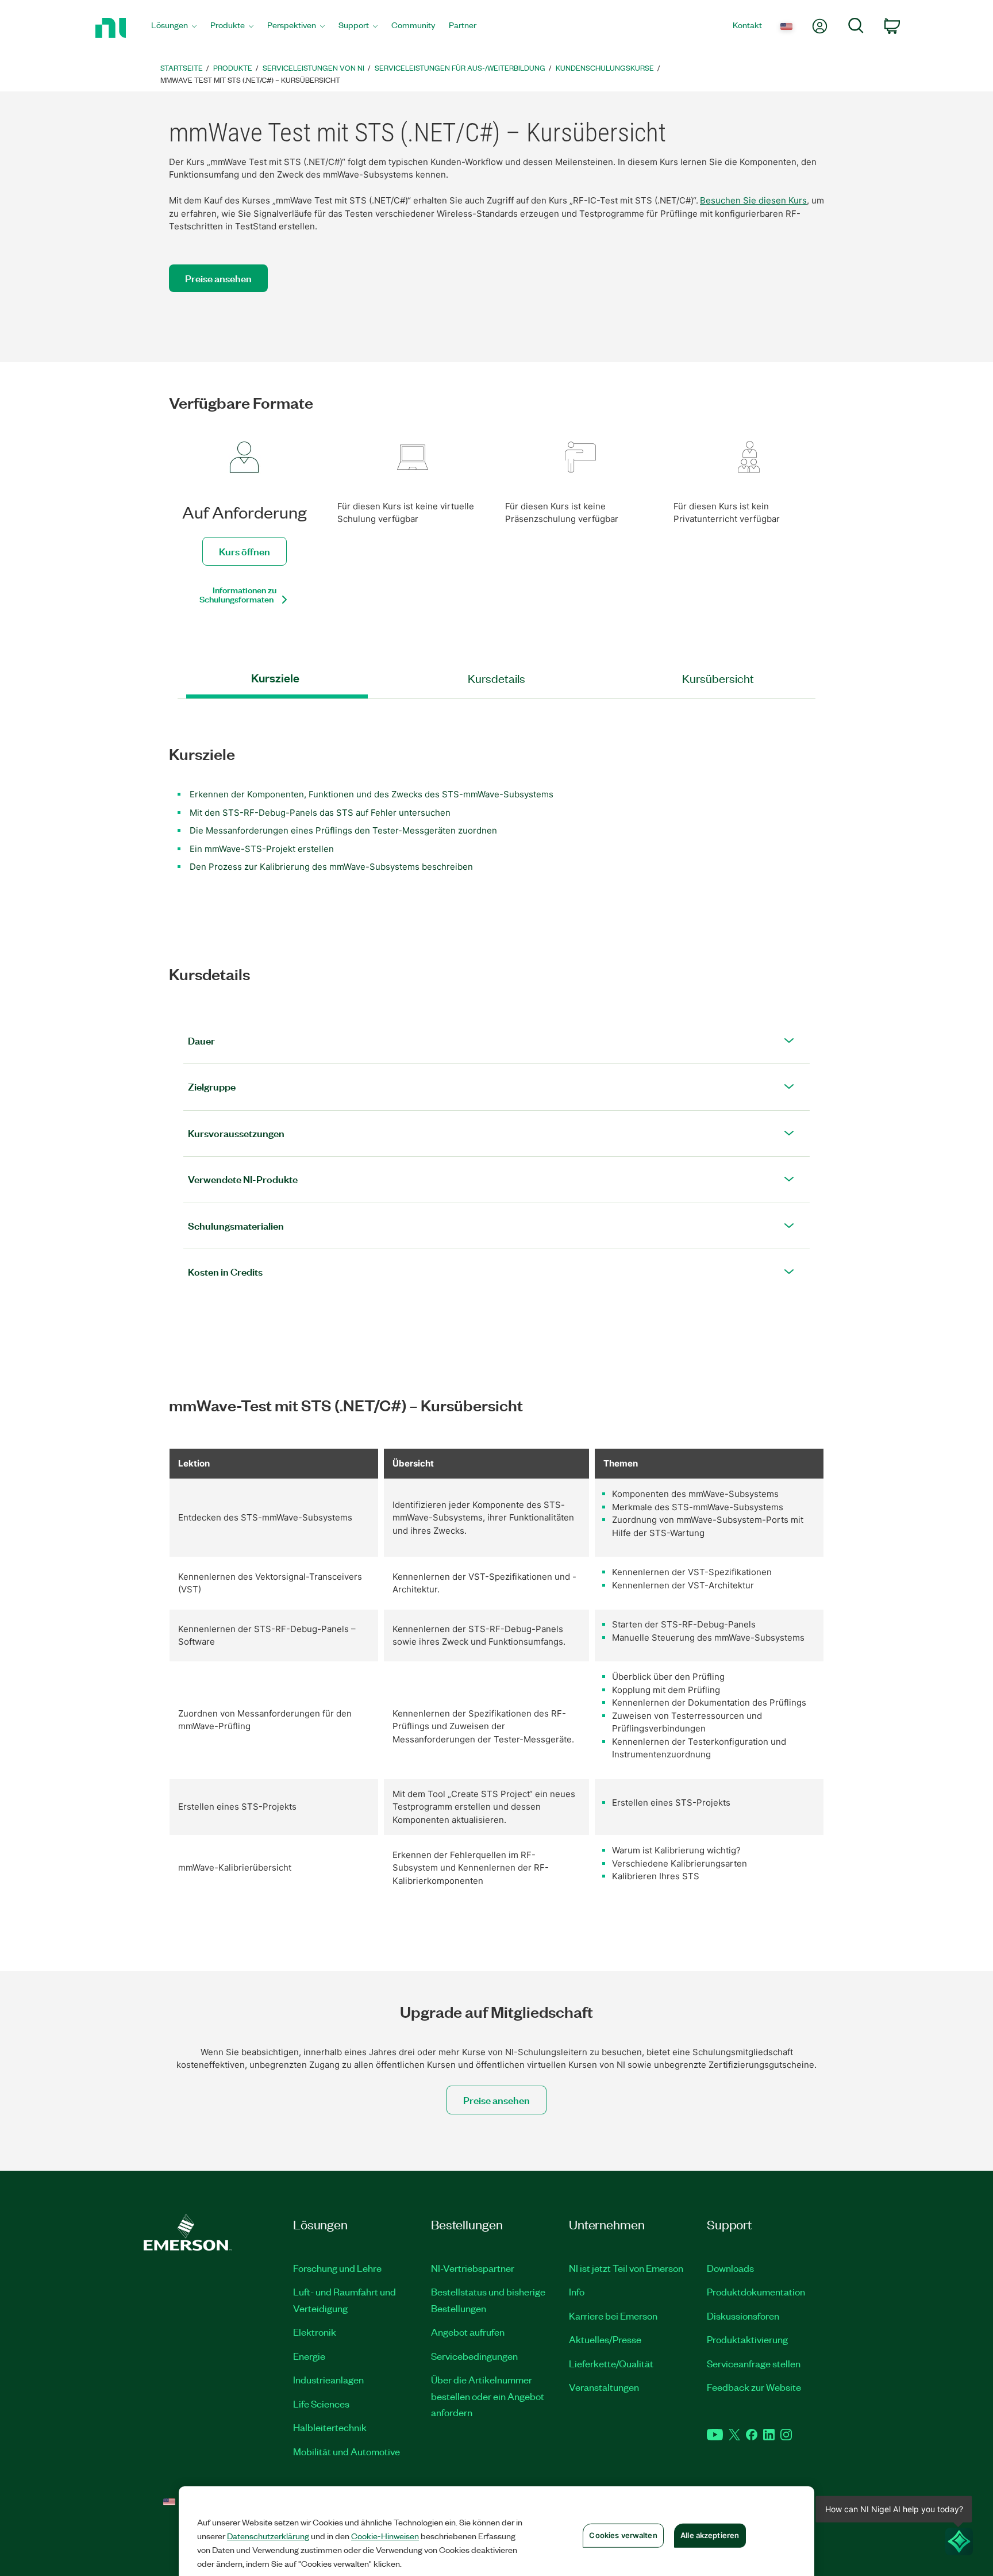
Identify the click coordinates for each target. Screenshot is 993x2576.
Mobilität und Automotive (347, 2451)
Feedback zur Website (754, 2387)
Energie (309, 2356)
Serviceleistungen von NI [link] (313, 68)
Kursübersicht (718, 678)
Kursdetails (496, 678)
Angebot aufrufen (468, 2332)
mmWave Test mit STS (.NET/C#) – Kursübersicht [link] (250, 80)
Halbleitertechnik (330, 2427)
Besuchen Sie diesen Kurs (753, 200)
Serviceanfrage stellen (754, 2363)
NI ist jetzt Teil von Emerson (626, 2268)
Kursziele (275, 678)
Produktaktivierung (747, 2339)
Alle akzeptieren (710, 2535)
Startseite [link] (182, 68)
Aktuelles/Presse (605, 2339)
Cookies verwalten (623, 2535)
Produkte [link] (233, 68)
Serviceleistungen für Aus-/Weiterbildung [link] (460, 68)
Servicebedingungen (474, 2356)
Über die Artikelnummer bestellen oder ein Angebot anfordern (488, 2396)
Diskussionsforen (743, 2316)
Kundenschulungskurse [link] (605, 68)
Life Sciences (321, 2404)
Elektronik (315, 2332)
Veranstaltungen (604, 2387)
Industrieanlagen (328, 2379)
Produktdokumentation (756, 2291)
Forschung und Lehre (337, 2268)
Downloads (730, 2268)
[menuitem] (174, 28)
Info (577, 2291)
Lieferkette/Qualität (611, 2363)
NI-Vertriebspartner (473, 2268)
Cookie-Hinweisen (385, 2536)
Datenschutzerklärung (268, 2536)
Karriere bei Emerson (613, 2316)
